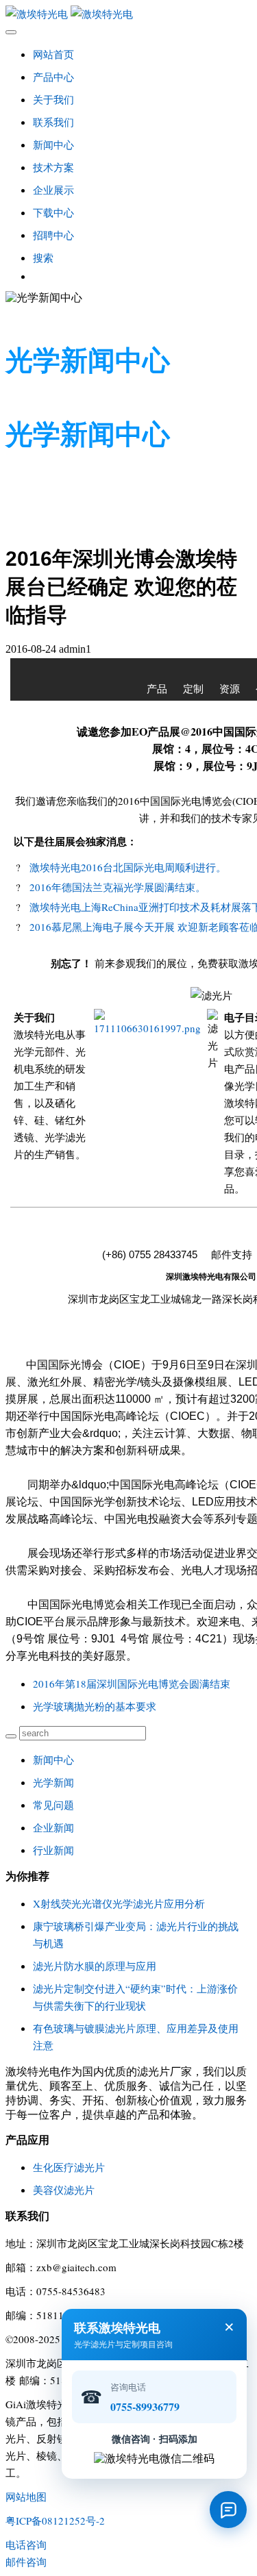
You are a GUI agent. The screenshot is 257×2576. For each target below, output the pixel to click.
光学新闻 (53, 1782)
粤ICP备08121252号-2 (55, 2521)
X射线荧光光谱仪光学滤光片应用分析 (119, 1903)
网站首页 (53, 54)
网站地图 (26, 2497)
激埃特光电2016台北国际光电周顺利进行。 (128, 867)
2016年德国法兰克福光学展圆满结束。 (118, 887)
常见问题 (53, 1805)
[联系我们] (228, 2510)
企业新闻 (53, 1827)
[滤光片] (147, 1028)
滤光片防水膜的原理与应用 (95, 1966)
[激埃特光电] (128, 14)
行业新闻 (53, 1850)
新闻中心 (53, 1760)
